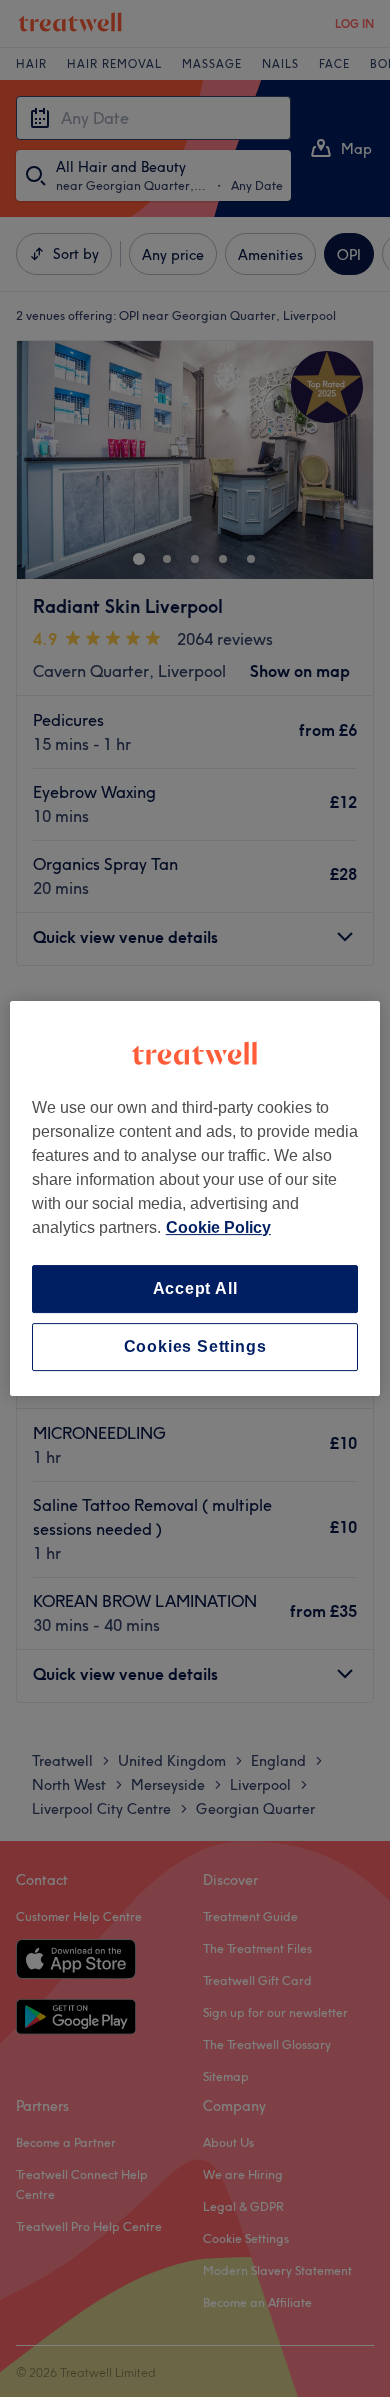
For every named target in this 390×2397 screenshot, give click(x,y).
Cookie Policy (218, 1227)
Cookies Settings (195, 1346)
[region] (195, 1199)
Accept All (195, 1288)
